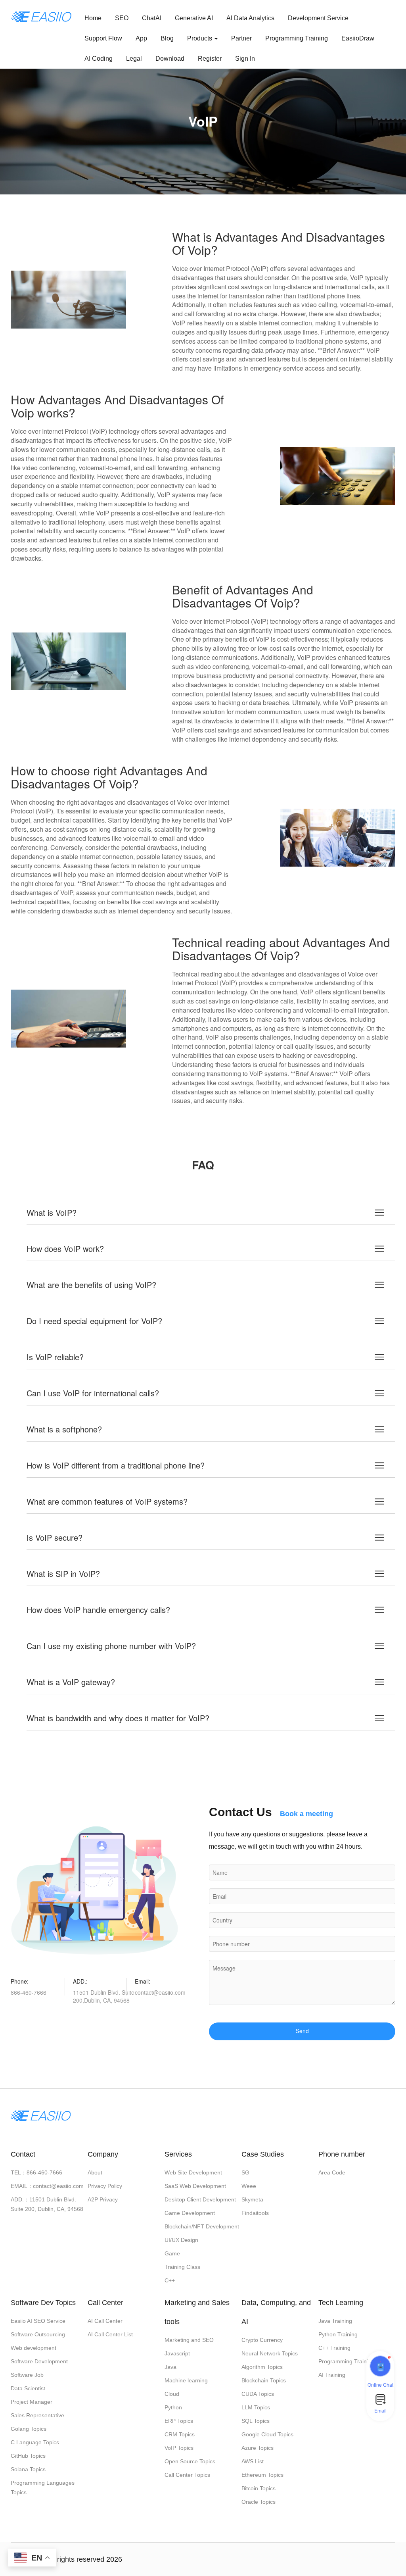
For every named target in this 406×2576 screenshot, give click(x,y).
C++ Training (334, 2348)
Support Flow (103, 38)
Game (172, 2253)
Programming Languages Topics (43, 2488)
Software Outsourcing (38, 2334)
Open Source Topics (190, 2461)
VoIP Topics (179, 2448)
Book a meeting (306, 1814)
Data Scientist (28, 2388)
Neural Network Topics (270, 2353)
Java (170, 2367)
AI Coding (99, 59)
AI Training (332, 2375)
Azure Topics (258, 2448)
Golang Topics (29, 2429)
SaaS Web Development (195, 2186)
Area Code (332, 2172)
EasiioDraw (358, 38)
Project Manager (32, 2402)
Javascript (177, 2353)
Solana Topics (28, 2469)
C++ (170, 2280)
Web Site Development (193, 2172)
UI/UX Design (181, 2240)
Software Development (39, 2361)
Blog (167, 38)
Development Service (318, 18)
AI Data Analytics (250, 18)
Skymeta (252, 2199)
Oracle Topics (259, 2502)
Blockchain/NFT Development (202, 2226)
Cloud (172, 2394)
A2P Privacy (103, 2199)
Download (170, 59)
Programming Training (297, 38)
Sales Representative (37, 2415)
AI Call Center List (110, 2334)
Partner (241, 38)
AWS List (253, 2461)
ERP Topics (179, 2421)
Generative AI (194, 18)
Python (173, 2407)
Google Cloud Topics (267, 2434)
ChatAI (152, 18)
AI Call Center (105, 2321)
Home (93, 18)
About (95, 2172)
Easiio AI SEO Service (38, 2321)
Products (200, 38)
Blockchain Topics (264, 2380)
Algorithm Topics (262, 2367)
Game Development (190, 2213)
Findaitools (255, 2213)
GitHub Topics (28, 2456)
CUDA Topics (258, 2394)
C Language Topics (35, 2442)
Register (210, 59)
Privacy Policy (105, 2186)
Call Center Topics (187, 2475)
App (141, 38)
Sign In (245, 59)
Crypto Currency (262, 2340)
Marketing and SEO (189, 2340)
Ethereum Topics (262, 2475)
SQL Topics (256, 2421)
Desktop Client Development (200, 2199)
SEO (122, 18)
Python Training (338, 2334)
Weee (249, 2186)
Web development (34, 2348)
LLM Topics (256, 2407)
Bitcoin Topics (259, 2488)
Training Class (182, 2267)
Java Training (335, 2321)
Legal (134, 59)
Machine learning (186, 2380)
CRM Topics (180, 2434)
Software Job (27, 2375)
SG (245, 2172)
